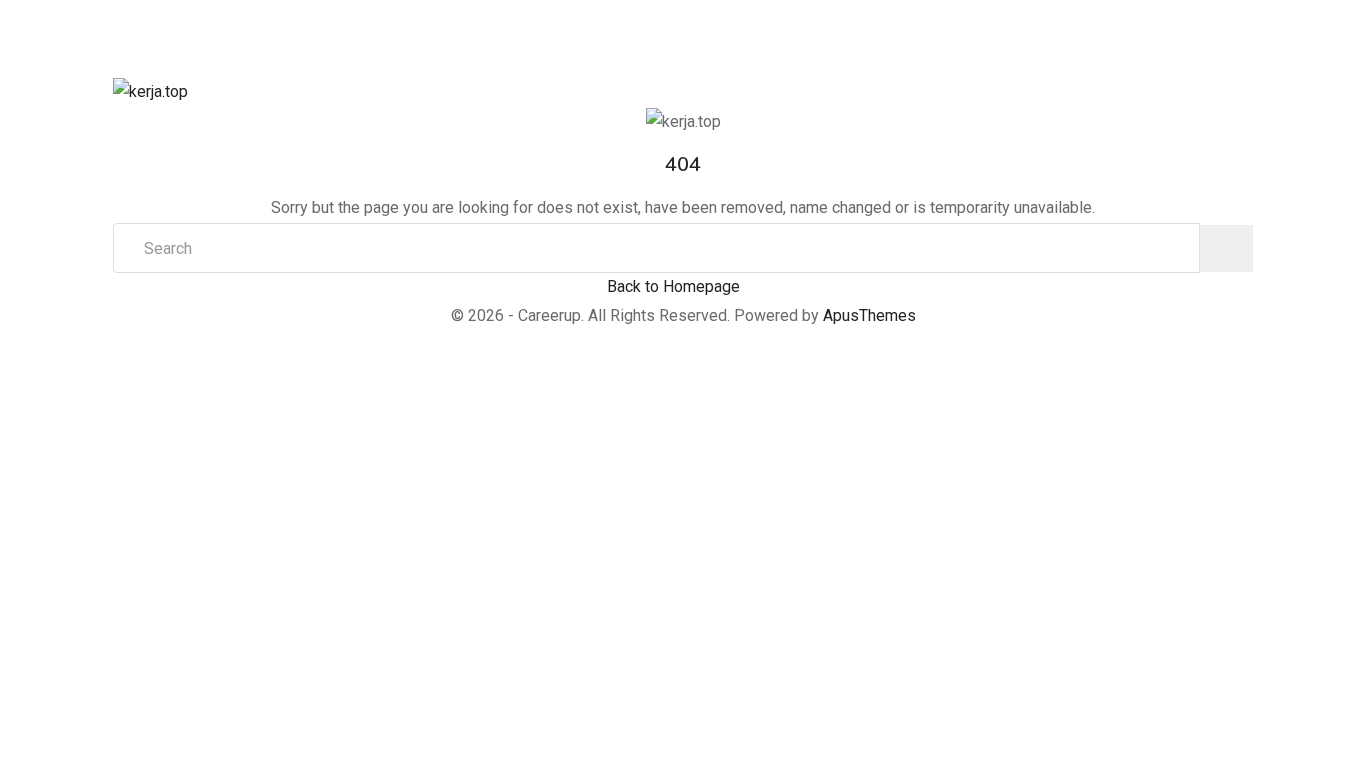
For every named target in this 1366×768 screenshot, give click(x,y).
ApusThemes (869, 315)
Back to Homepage (673, 286)
